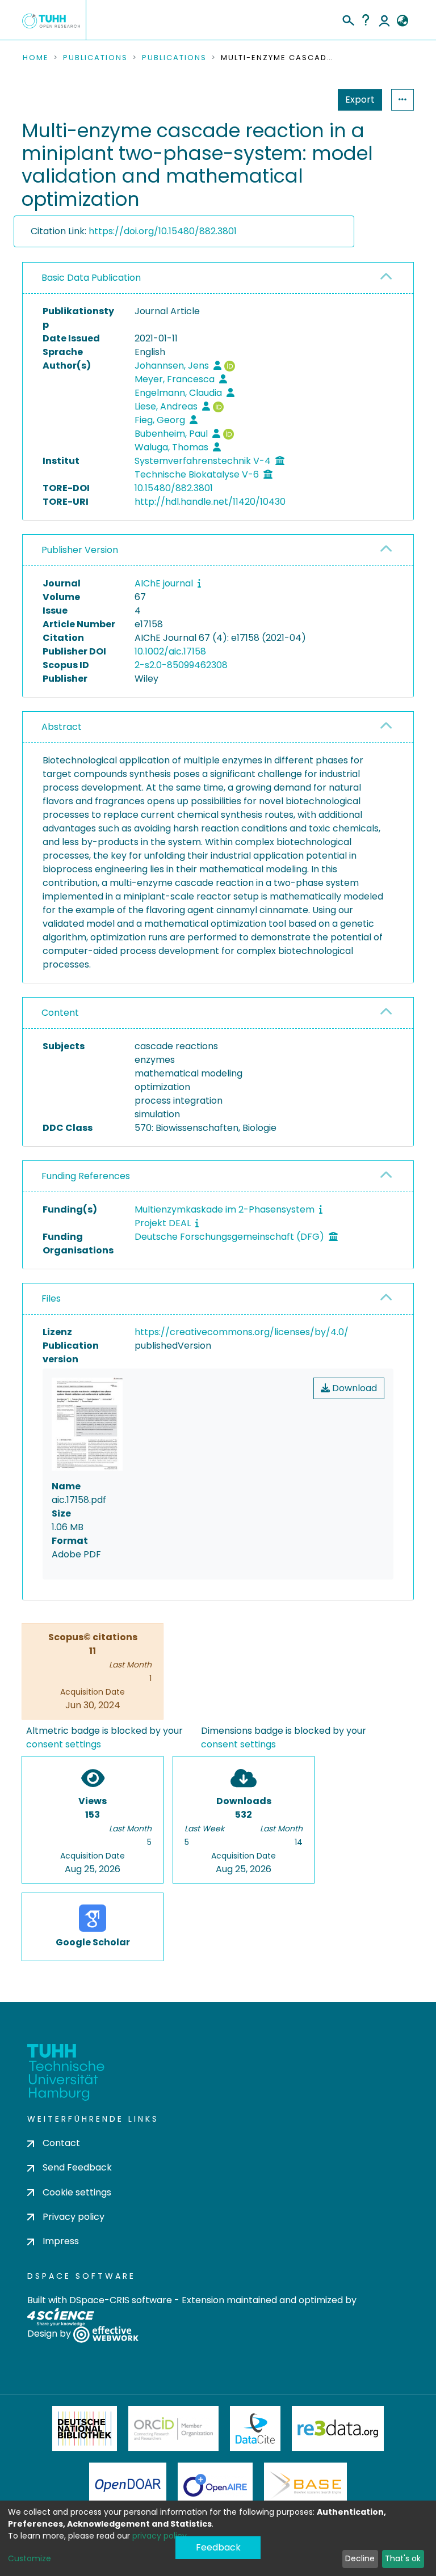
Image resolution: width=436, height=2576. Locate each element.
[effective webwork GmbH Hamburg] (106, 2334)
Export (360, 100)
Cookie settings (77, 2192)
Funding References (86, 1176)
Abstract (62, 727)
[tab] (218, 278)
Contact (61, 2143)
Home (36, 58)
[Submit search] (348, 19)
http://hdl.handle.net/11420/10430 (210, 502)
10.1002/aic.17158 (170, 651)
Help (366, 20)
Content (60, 1013)
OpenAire (215, 2485)
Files (51, 1298)
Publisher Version (80, 550)
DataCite (255, 2429)
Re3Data (338, 2429)
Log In (384, 20)
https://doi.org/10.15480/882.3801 (163, 231)
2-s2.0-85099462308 (181, 665)
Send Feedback (77, 2167)
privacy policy (160, 2536)
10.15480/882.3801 (174, 488)
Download (353, 1388)
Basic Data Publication (91, 278)
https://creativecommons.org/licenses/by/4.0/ (242, 1332)
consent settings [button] (64, 1744)
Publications (95, 58)
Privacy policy (74, 2217)
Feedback (218, 2547)
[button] (402, 21)
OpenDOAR (128, 2485)
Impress (61, 2241)
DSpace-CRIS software (121, 2300)
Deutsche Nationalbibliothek (85, 2429)
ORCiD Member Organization (174, 2429)
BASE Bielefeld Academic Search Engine (305, 2485)
